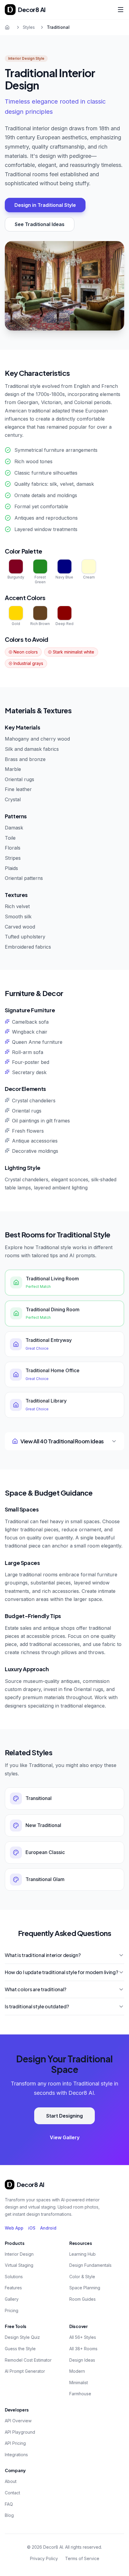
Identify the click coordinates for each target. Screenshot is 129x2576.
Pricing (12, 2310)
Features (13, 2288)
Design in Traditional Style (45, 205)
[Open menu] (121, 10)
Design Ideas (82, 2360)
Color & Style (82, 2277)
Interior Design (19, 2254)
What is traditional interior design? (43, 1955)
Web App (14, 2228)
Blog (9, 2515)
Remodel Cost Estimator (28, 2360)
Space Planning (85, 2288)
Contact (12, 2493)
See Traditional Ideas (40, 224)
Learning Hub (82, 2254)
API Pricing (15, 2443)
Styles (29, 27)
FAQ (9, 2504)
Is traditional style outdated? (37, 2006)
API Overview (18, 2421)
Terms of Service (82, 2558)
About (11, 2481)
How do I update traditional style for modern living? (61, 1972)
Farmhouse (80, 2394)
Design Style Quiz (22, 2337)
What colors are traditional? (36, 1989)
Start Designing (64, 2116)
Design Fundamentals (90, 2265)
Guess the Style (20, 2349)
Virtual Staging (19, 2265)
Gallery (12, 2299)
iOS (32, 2228)
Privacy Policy (44, 2558)
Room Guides (82, 2299)
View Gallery (65, 2137)
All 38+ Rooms (83, 2349)
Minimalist (79, 2383)
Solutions (14, 2277)
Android (48, 2228)
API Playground (20, 2432)
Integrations (16, 2455)
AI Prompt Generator (25, 2371)
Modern (77, 2371)
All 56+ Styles (83, 2337)
